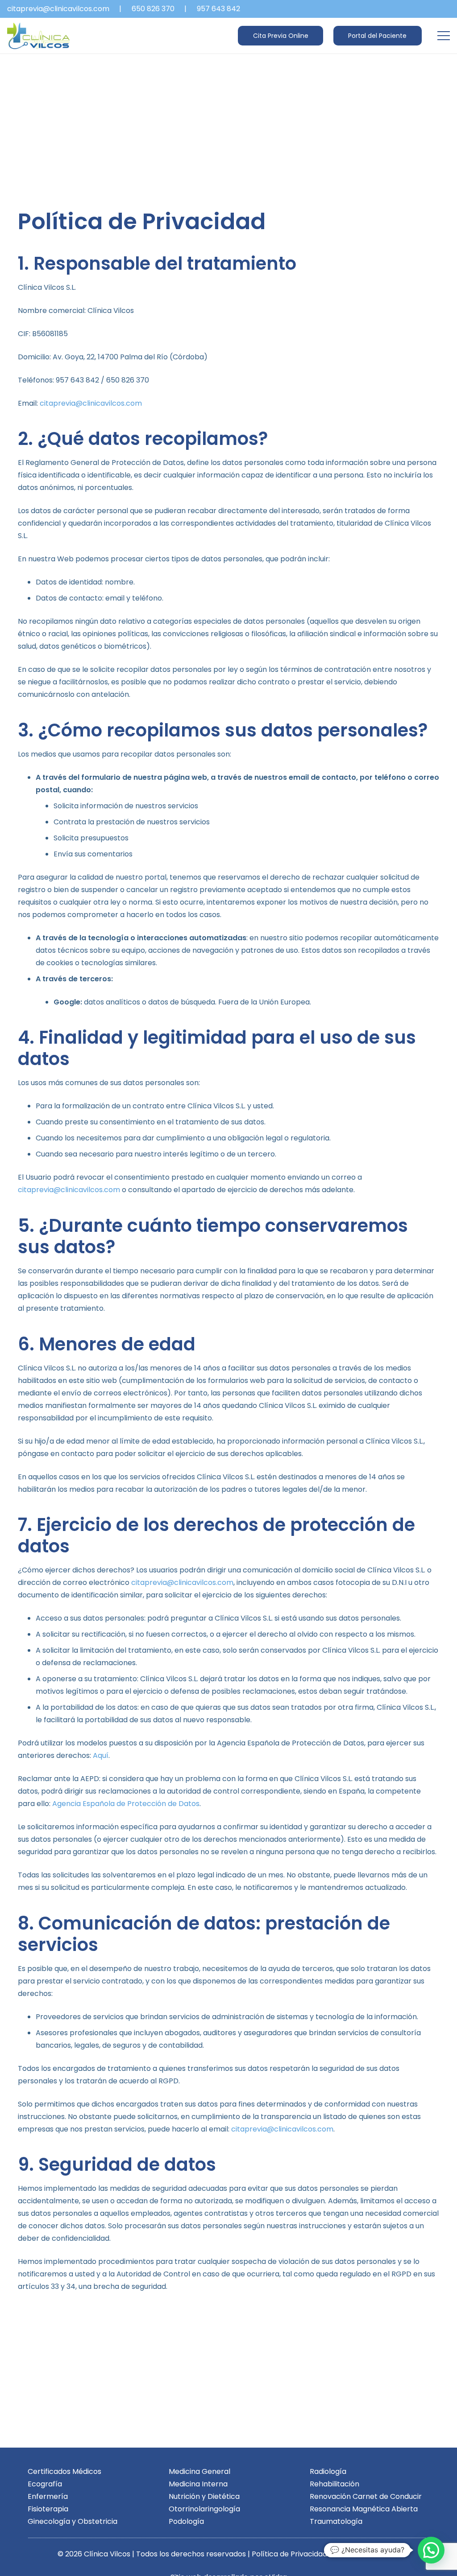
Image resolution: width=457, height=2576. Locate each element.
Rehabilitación (334, 2484)
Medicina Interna (198, 2484)
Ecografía (45, 2484)
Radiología (328, 2471)
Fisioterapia (48, 2509)
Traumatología (336, 2521)
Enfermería (48, 2496)
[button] (444, 36)
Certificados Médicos (64, 2471)
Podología (186, 2521)
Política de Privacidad (289, 2554)
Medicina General (199, 2471)
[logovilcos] (38, 36)
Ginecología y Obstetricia (73, 2521)
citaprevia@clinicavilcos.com (91, 403)
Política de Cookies (366, 2554)
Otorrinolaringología (204, 2509)
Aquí (101, 1755)
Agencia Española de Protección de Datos (126, 1804)
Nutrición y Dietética (204, 2496)
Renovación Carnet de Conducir (366, 2496)
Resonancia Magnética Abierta (364, 2509)
